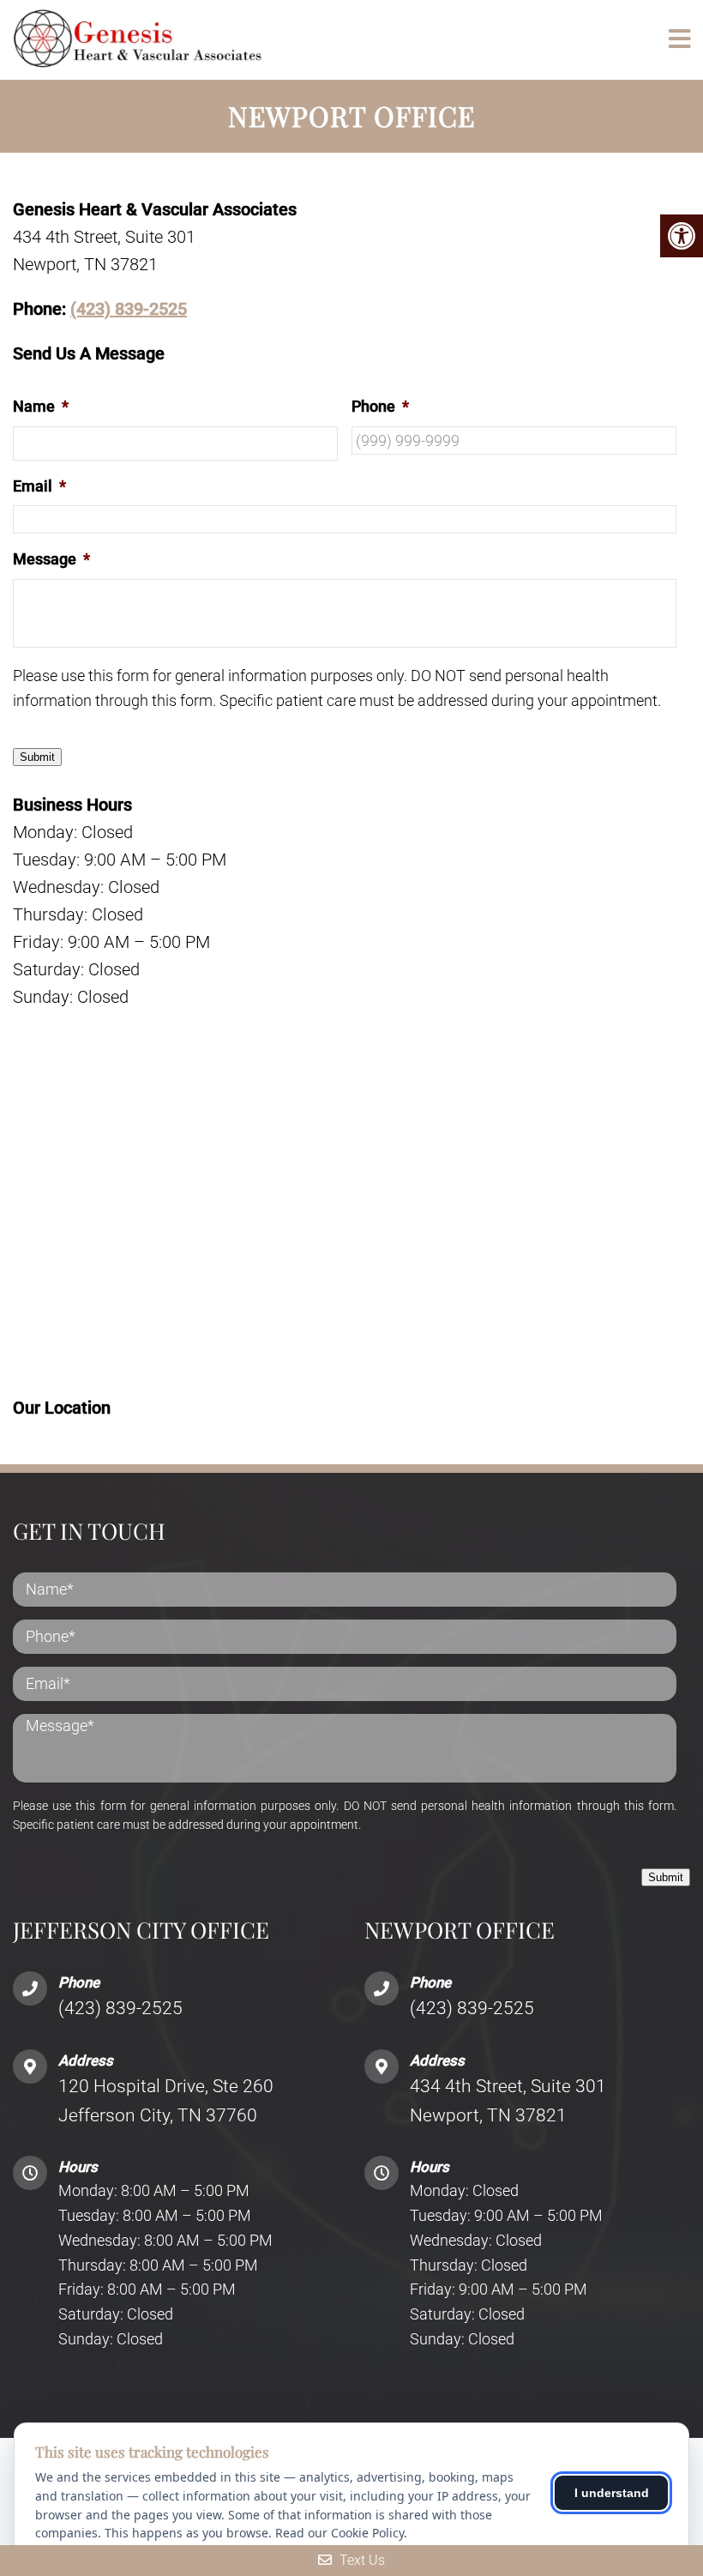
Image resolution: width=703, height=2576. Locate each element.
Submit (37, 757)
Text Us (361, 2560)
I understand (612, 2493)
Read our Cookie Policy (339, 2533)
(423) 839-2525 (129, 309)
